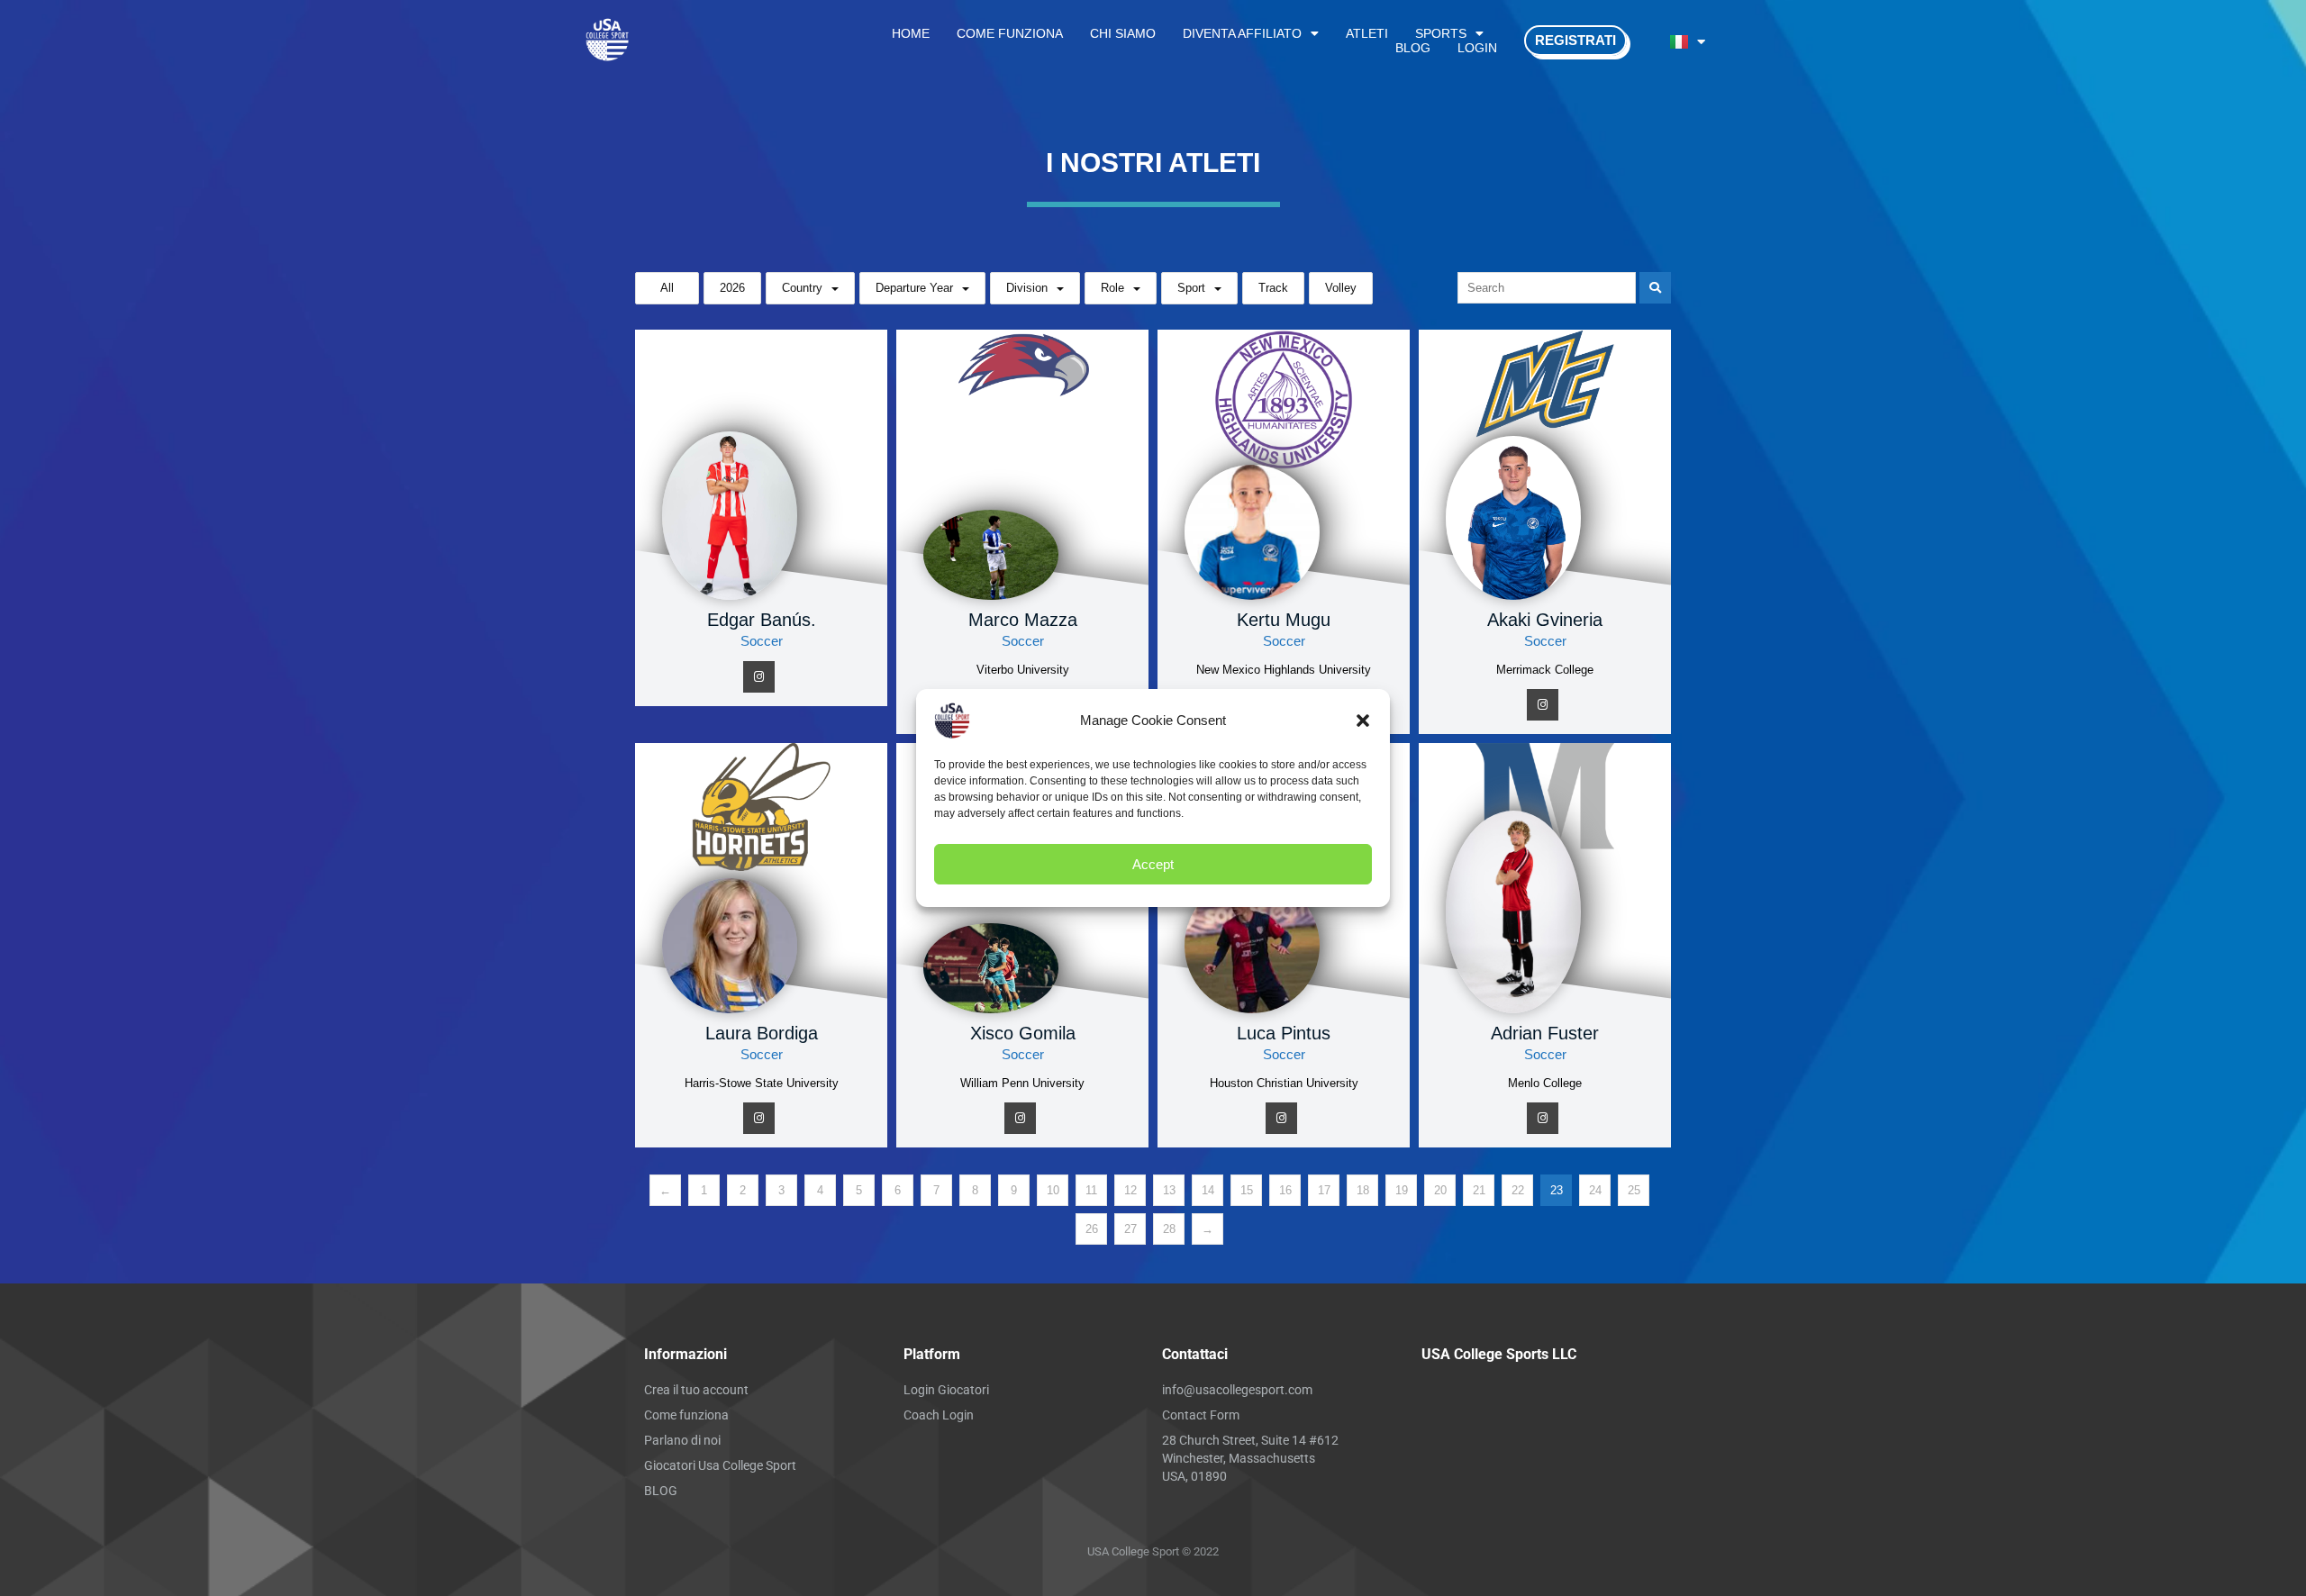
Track (1273, 288)
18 (1363, 1190)
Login (1477, 48)
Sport (1191, 288)
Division (1027, 288)
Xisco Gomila (1023, 1033)
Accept (1153, 864)
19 (1402, 1190)
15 (1247, 1190)
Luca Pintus (1284, 1033)
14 (1208, 1190)
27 (1130, 1229)
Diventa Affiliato (1242, 33)
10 (1053, 1190)
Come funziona (1010, 33)
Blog (1413, 48)
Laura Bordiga (762, 1033)
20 (1440, 1190)
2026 (732, 288)
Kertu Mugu (1284, 620)
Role (1112, 288)
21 (1479, 1190)
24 (1595, 1190)
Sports (1441, 33)
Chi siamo (1123, 33)
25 (1634, 1190)
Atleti (1367, 33)
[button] (1363, 721)
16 (1285, 1190)
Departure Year (914, 288)
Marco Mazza (1023, 620)
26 (1092, 1229)
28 (1169, 1229)
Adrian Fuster (1545, 1033)
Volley (1341, 288)
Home (911, 33)
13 (1169, 1190)
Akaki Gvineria (1545, 620)
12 (1130, 1190)
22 (1518, 1190)
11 (1091, 1190)
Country (802, 288)
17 (1324, 1190)
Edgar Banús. (762, 620)
